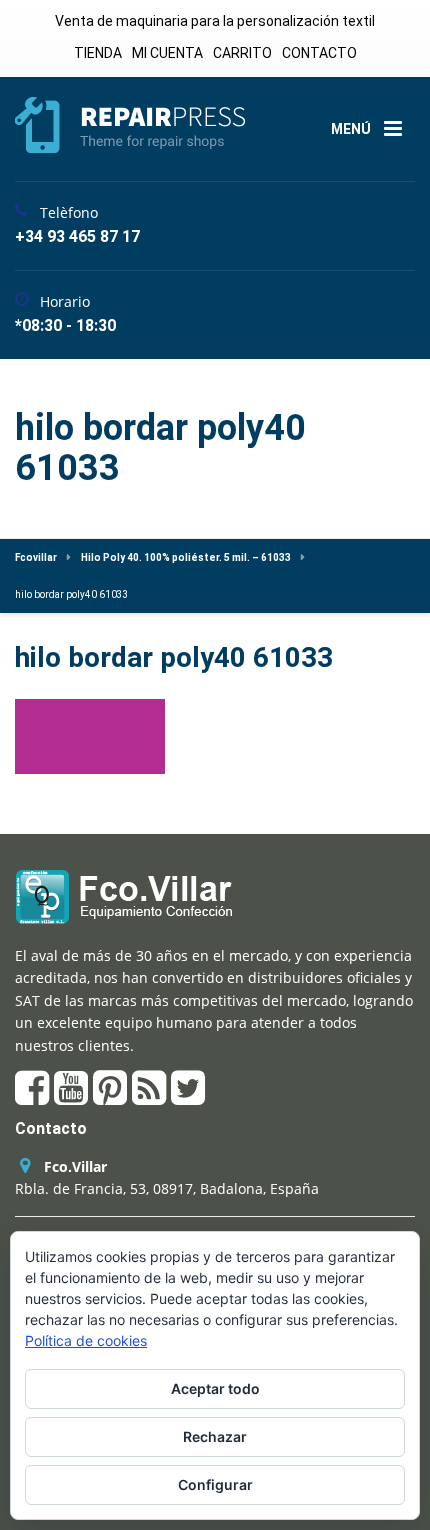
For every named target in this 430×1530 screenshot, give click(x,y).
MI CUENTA (167, 53)
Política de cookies (86, 1340)
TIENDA (98, 53)
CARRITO (242, 53)
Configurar (215, 1484)
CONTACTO (319, 53)
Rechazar (215, 1436)
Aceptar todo (215, 1388)
